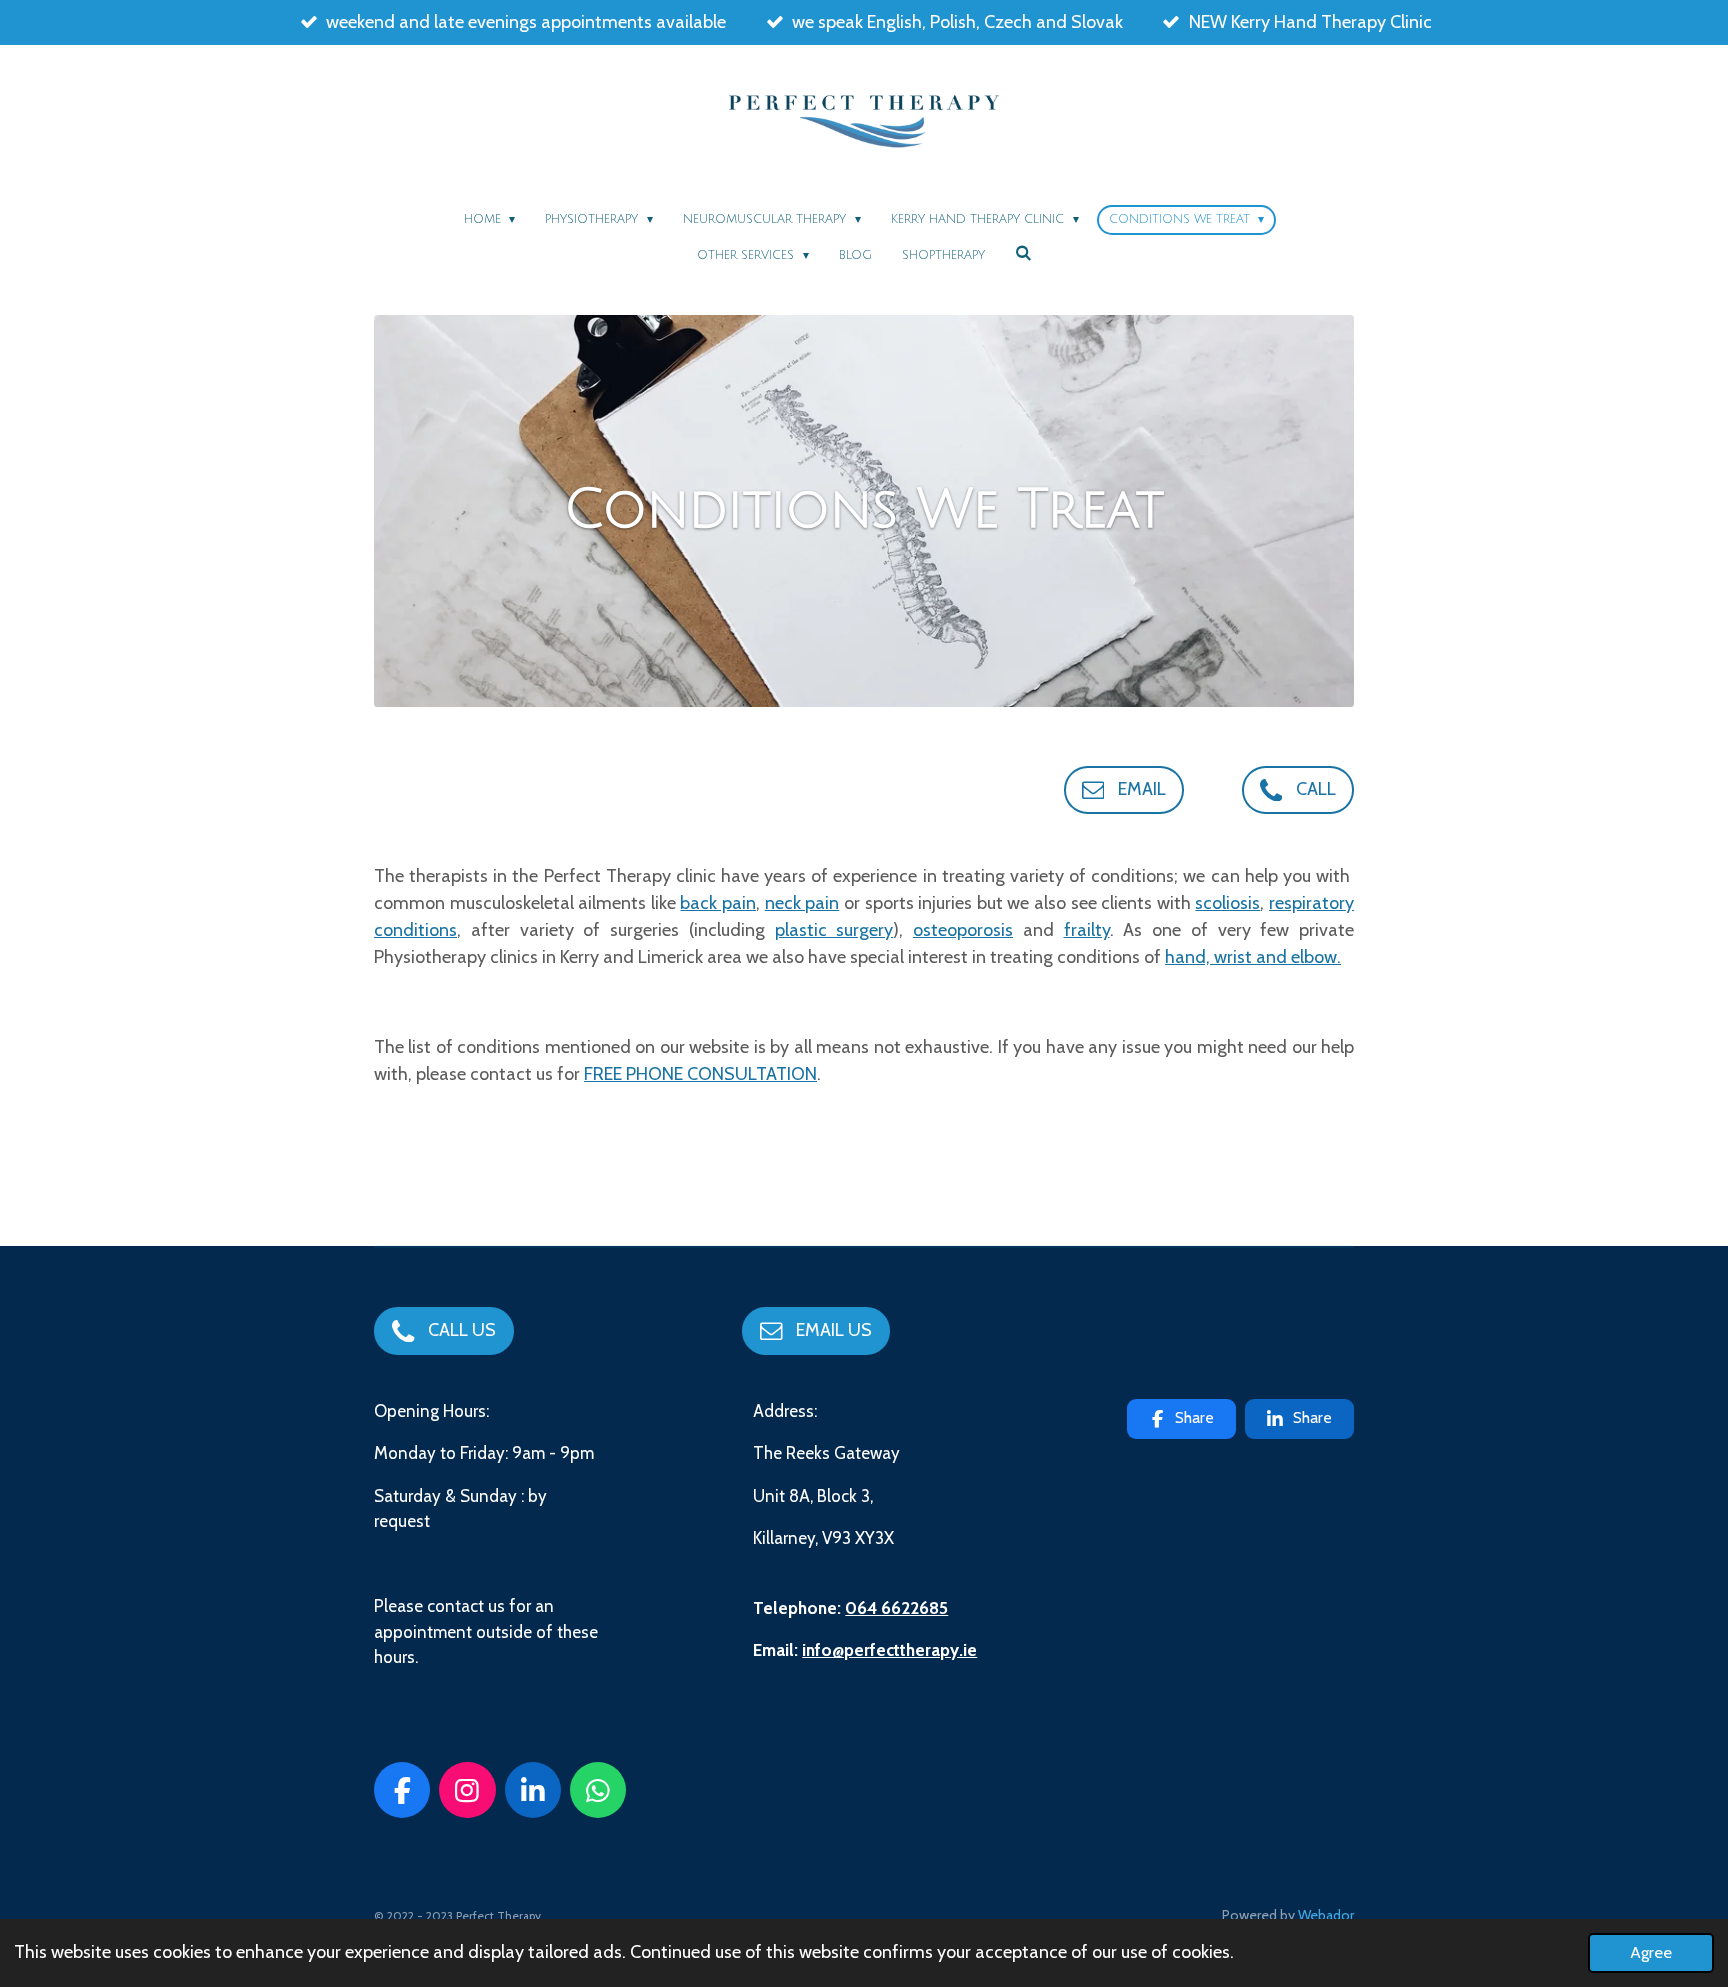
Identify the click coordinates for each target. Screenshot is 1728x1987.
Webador (1326, 1915)
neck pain (802, 903)
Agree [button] (1651, 1952)
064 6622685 (896, 1608)
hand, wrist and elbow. (1253, 957)
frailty (1087, 930)
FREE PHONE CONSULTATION (700, 1074)
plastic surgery (834, 930)
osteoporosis (963, 930)
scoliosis (1227, 903)
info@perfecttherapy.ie (889, 1650)
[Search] (1023, 253)
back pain (718, 903)
